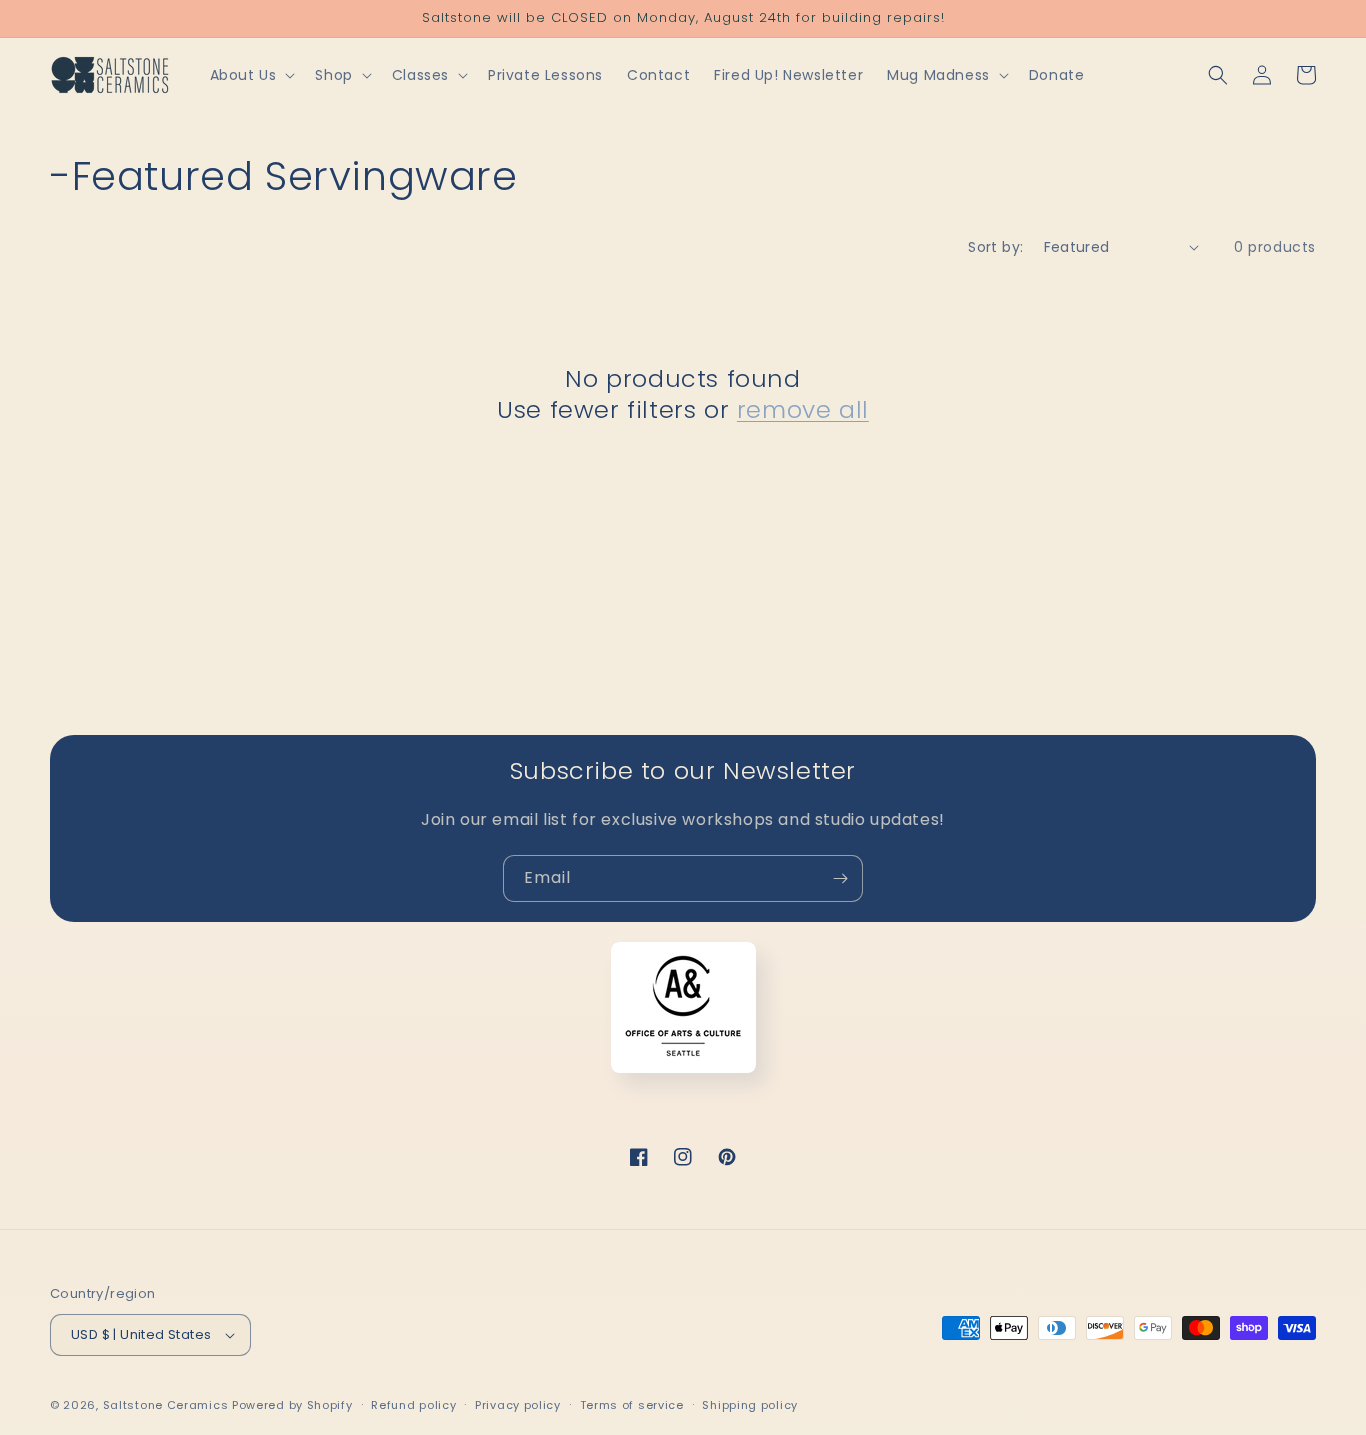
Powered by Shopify (292, 1405)
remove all (803, 409)
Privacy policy (518, 1405)
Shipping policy (750, 1405)
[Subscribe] (840, 878)
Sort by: (995, 247)
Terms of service (632, 1405)
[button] (251, 75)
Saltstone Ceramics (166, 1405)
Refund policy (413, 1405)
